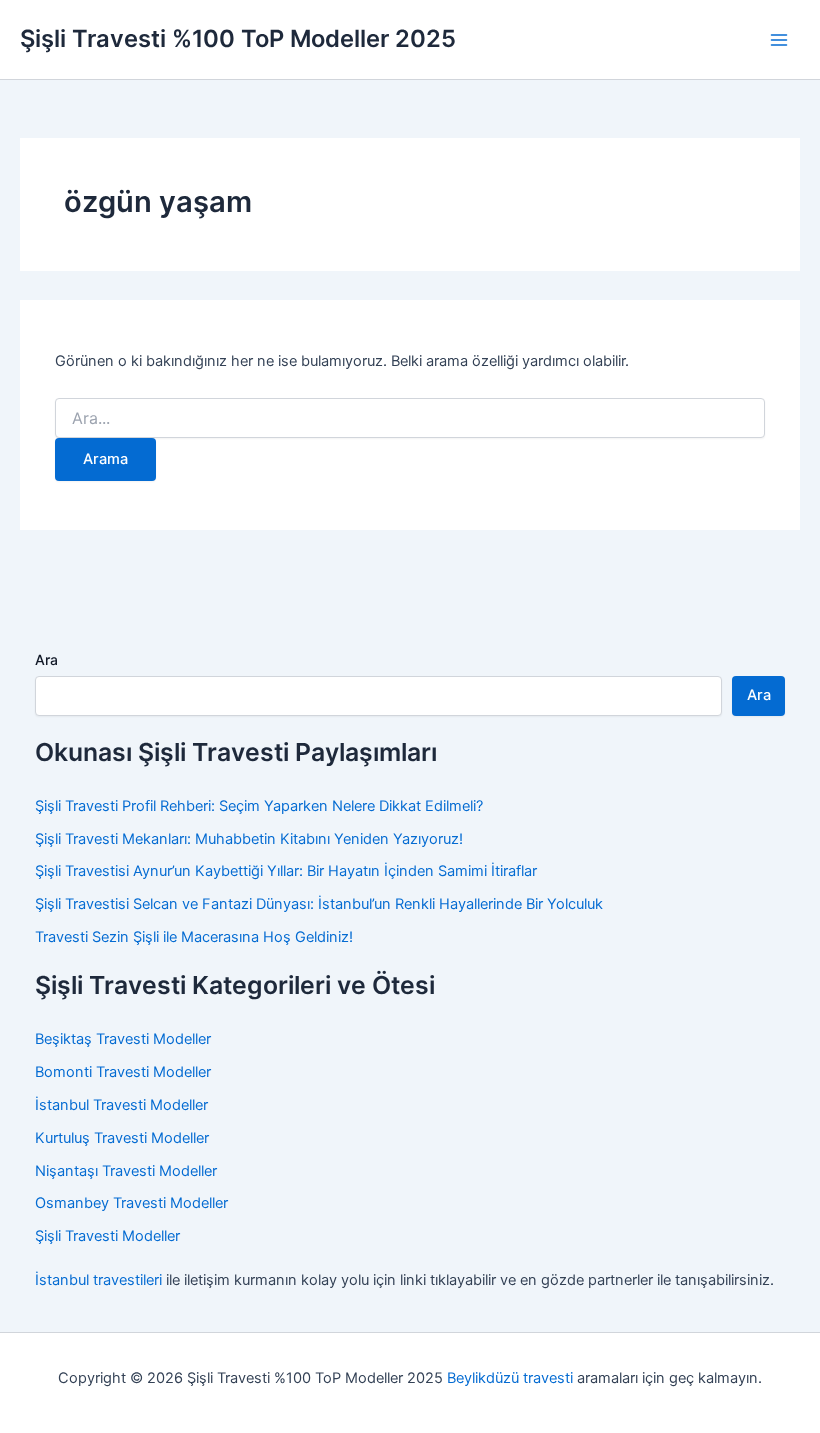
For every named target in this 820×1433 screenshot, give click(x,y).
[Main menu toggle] (779, 40)
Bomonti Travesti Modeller (123, 1072)
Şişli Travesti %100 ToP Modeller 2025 (238, 38)
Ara (46, 659)
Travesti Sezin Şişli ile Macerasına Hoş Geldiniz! (194, 937)
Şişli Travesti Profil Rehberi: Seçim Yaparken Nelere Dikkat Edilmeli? (259, 806)
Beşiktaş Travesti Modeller (123, 1039)
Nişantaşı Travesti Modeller (126, 1171)
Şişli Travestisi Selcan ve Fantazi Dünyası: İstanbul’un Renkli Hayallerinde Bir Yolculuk (319, 904)
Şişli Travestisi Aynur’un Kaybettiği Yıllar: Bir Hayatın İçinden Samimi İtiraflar (286, 871)
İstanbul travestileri (98, 1280)
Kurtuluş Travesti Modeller (122, 1138)
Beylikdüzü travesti (510, 1378)
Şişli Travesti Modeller (107, 1236)
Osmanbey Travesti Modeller (131, 1203)
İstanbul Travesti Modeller (121, 1105)
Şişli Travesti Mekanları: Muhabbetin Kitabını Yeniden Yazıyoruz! (249, 839)
